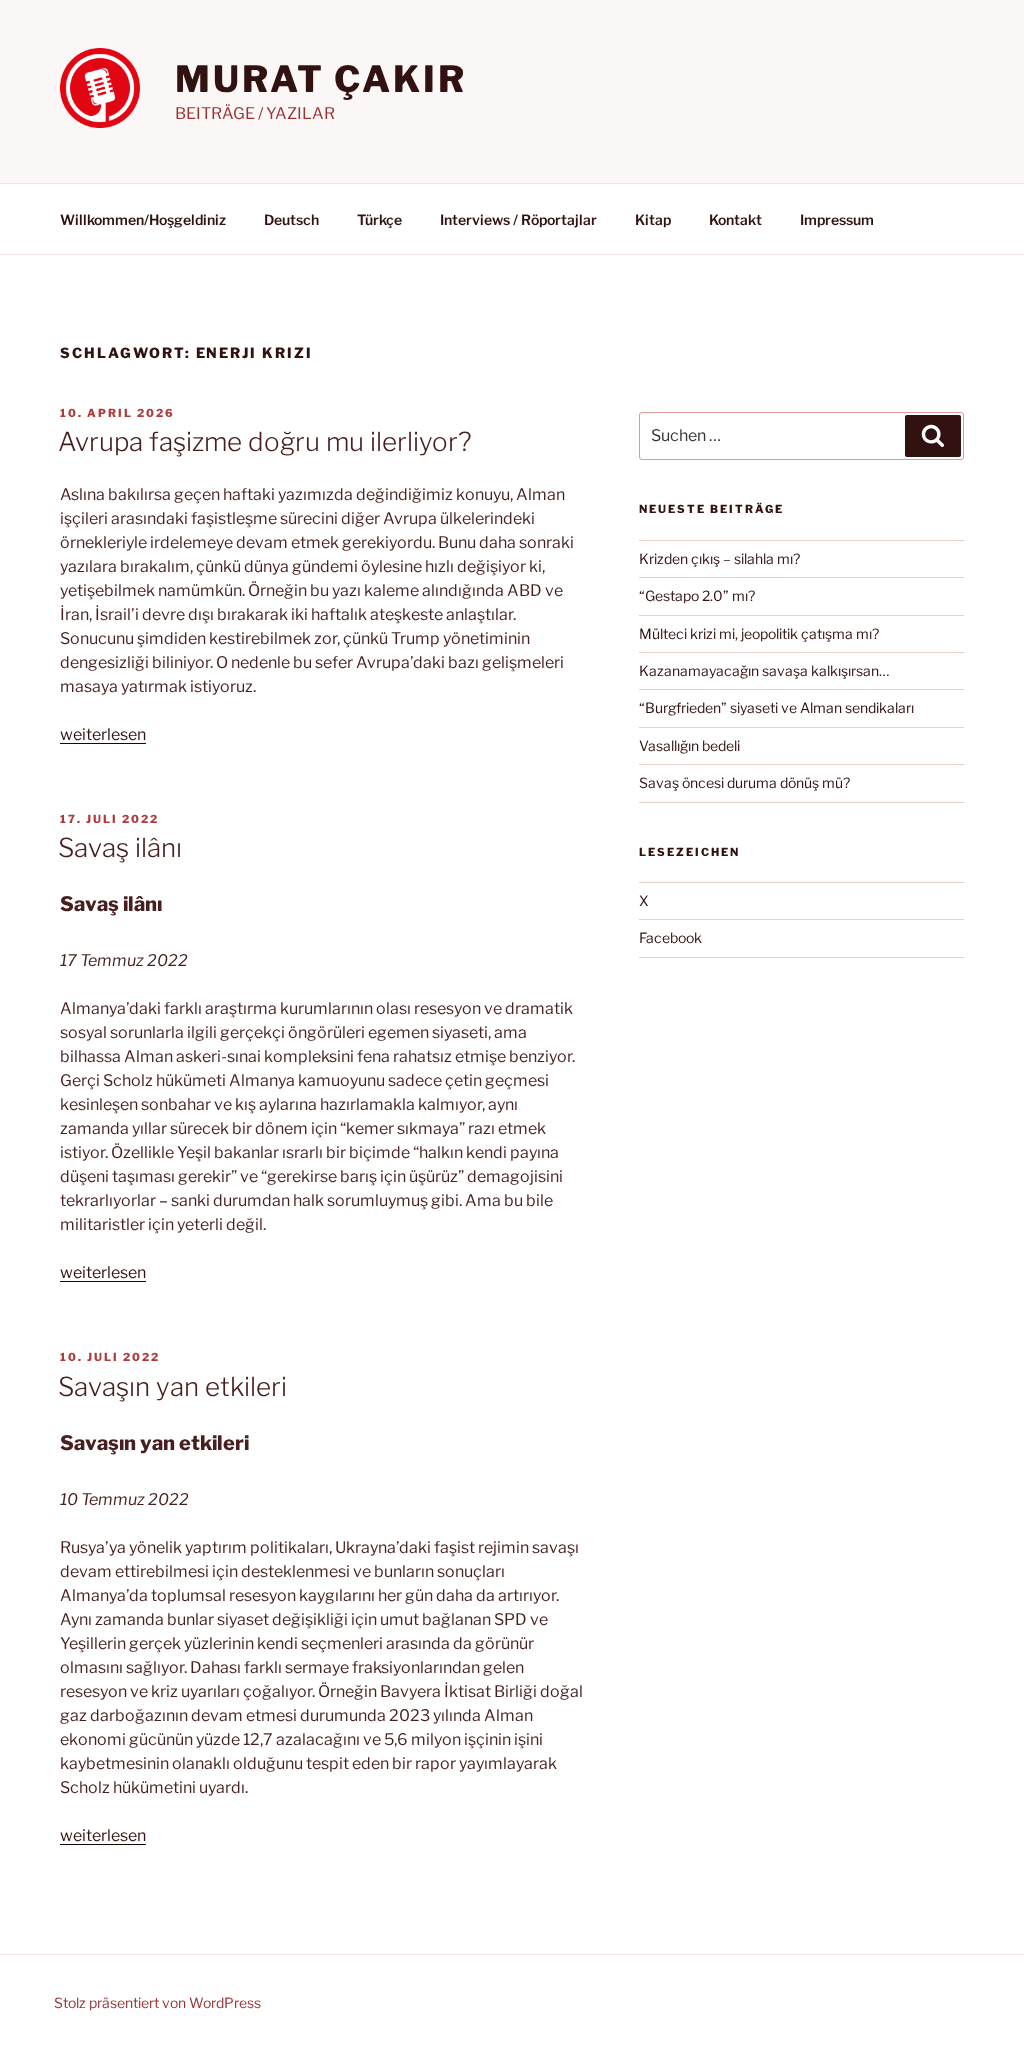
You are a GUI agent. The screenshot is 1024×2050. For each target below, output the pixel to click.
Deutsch (291, 219)
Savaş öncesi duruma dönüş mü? (744, 782)
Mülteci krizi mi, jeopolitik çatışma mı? (759, 633)
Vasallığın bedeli (689, 745)
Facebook (670, 937)
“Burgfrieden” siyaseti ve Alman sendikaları (776, 707)
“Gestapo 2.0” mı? (697, 595)
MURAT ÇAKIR (321, 79)
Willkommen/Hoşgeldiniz (143, 219)
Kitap (653, 219)
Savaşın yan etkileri (172, 1386)
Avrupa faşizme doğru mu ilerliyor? (265, 441)
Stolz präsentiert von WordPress (157, 2002)
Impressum (837, 219)
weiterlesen (103, 734)
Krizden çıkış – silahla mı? (719, 558)
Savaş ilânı (120, 847)
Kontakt (735, 219)
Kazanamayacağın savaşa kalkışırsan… (764, 670)
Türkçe (379, 219)
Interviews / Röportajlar (518, 219)
